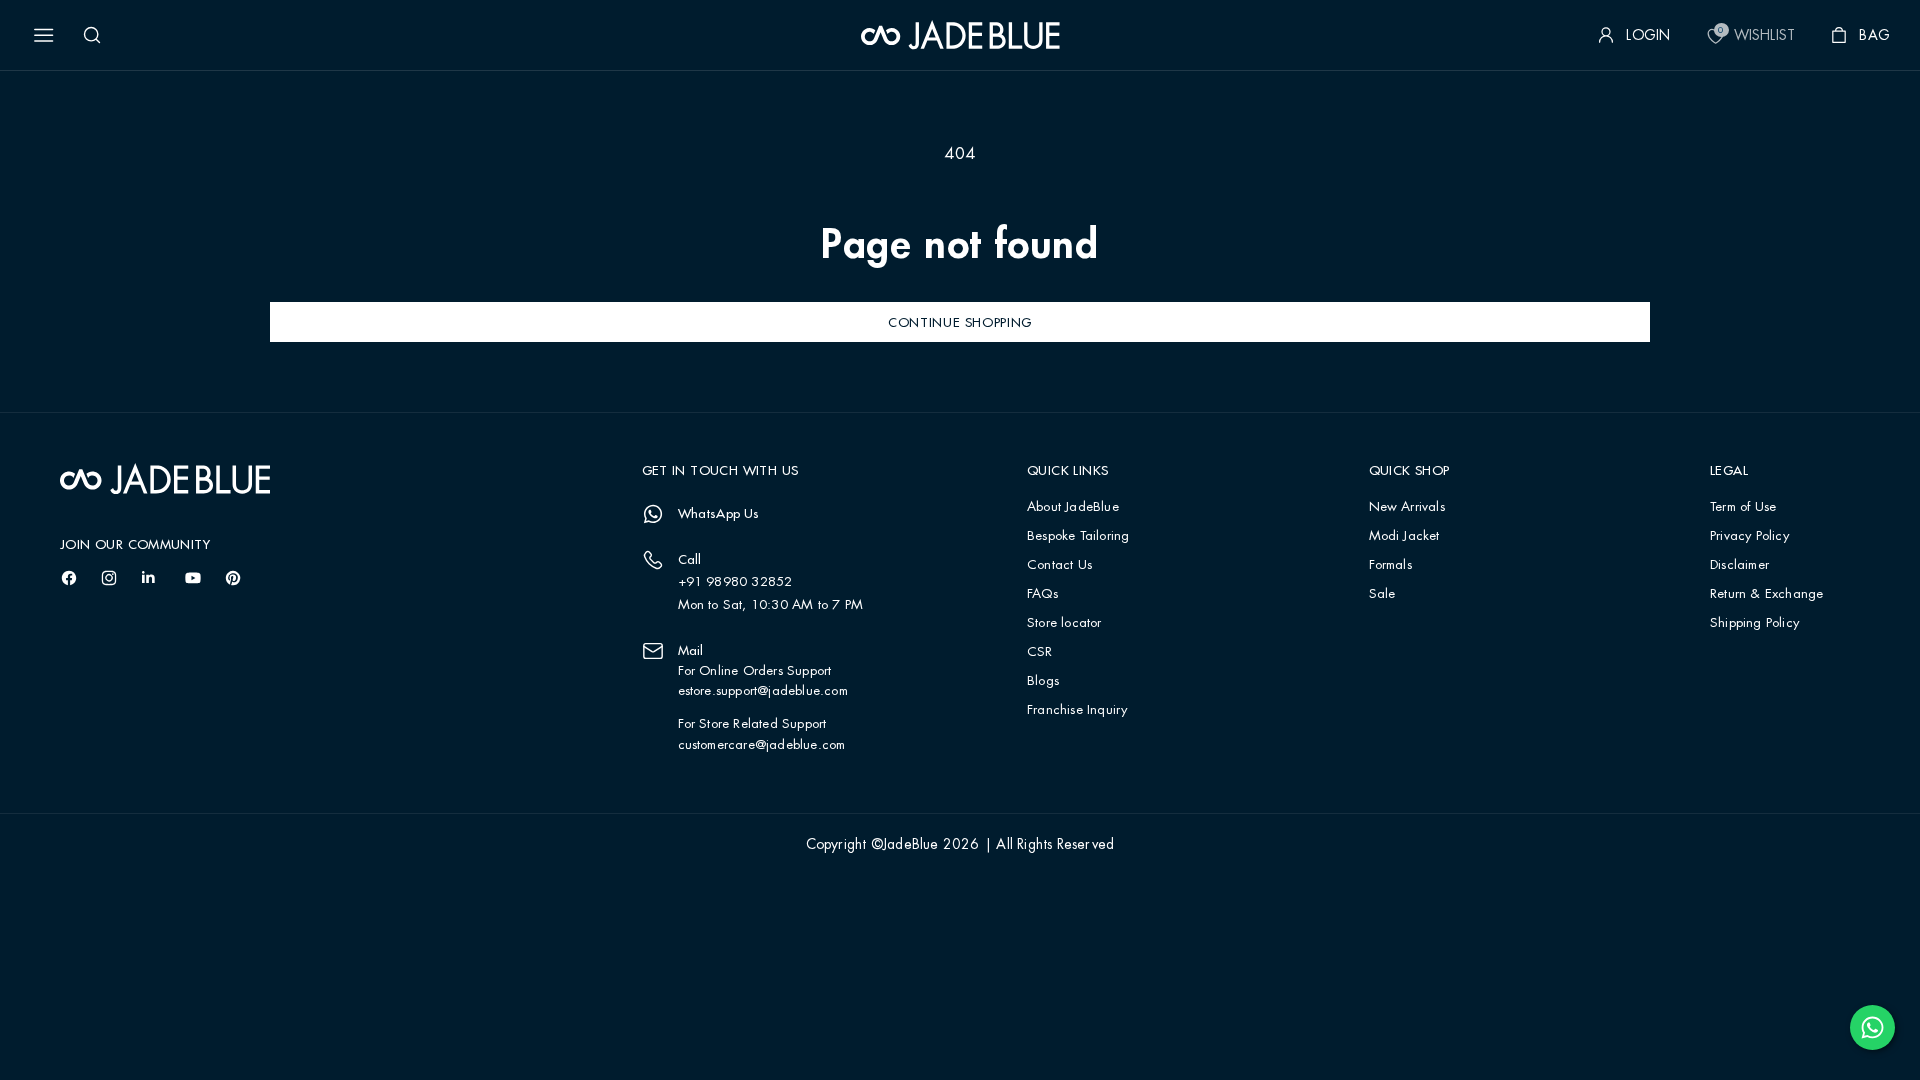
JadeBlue (911, 845)
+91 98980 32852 (735, 582)
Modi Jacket (1404, 536)
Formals (1390, 565)
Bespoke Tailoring (1078, 536)
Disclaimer (1739, 565)
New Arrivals (1407, 507)
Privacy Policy (1749, 536)
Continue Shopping (960, 322)
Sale (1382, 594)
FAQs (1042, 594)
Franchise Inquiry (1077, 710)
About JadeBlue (1073, 507)
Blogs (1043, 681)
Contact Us (1059, 565)
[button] (44, 35)
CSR (1040, 652)
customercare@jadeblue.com (762, 745)
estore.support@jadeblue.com (763, 691)
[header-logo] (960, 35)
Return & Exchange (1766, 594)
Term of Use (1743, 507)
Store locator (1064, 623)
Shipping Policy (1754, 623)
